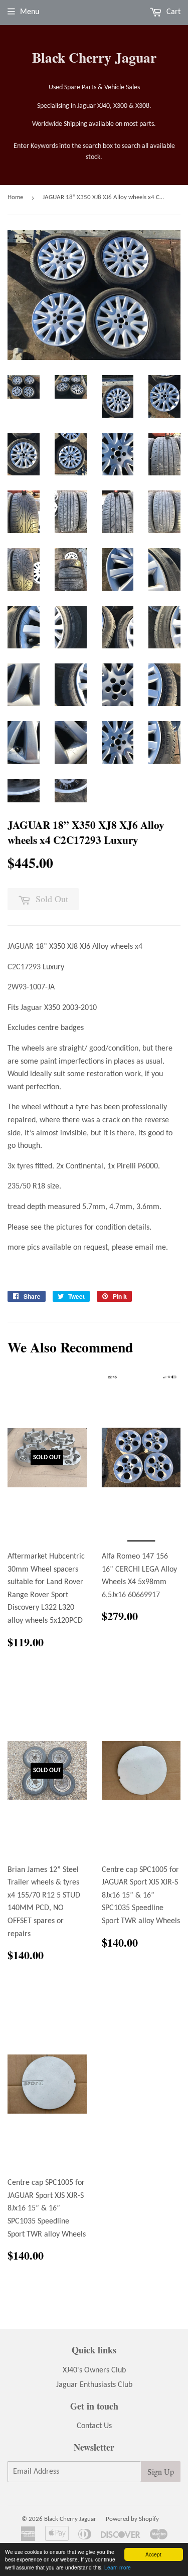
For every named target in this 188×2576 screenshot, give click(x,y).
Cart (172, 12)
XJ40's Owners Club (94, 2370)
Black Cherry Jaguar (94, 57)
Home (15, 197)
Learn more (118, 2567)
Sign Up (161, 2471)
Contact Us (94, 2426)
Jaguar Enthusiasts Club (94, 2385)
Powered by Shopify (132, 2519)
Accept (153, 2554)
